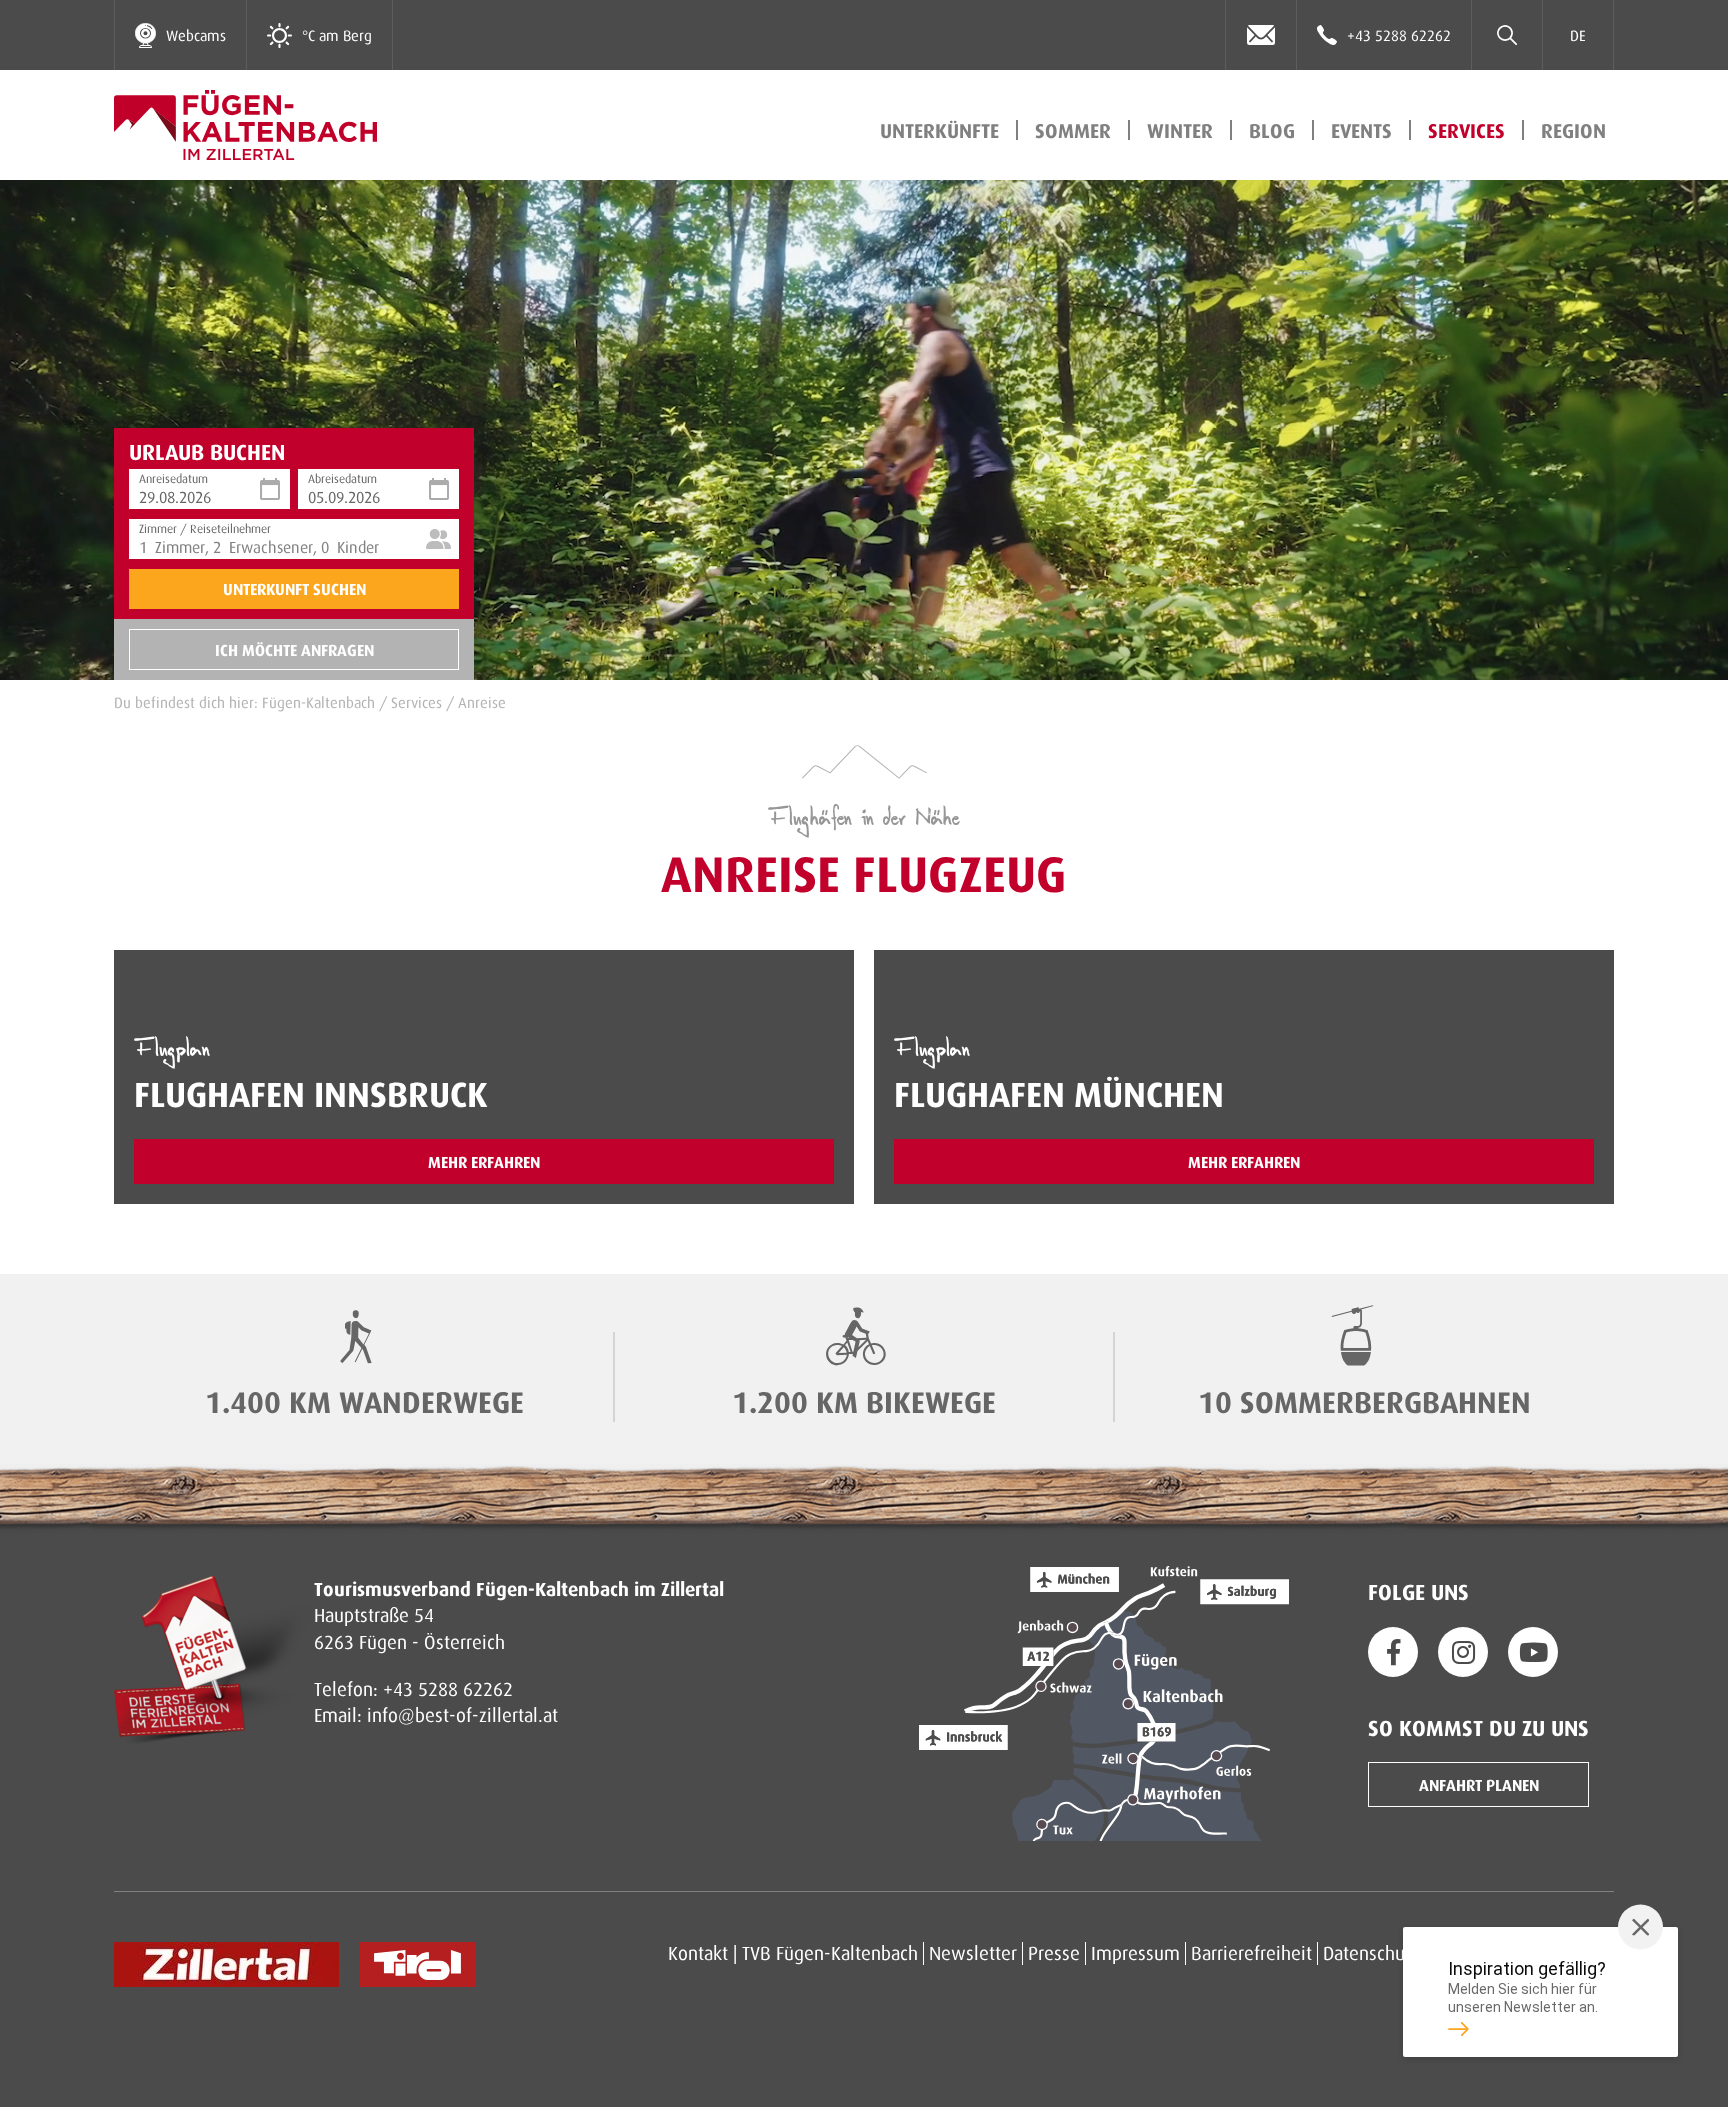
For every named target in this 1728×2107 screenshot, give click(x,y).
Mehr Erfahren (484, 1161)
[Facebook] (1393, 1652)
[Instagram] (1463, 1652)
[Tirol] (417, 1964)
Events (1361, 130)
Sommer (1073, 130)
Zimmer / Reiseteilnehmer (205, 526)
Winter (1180, 130)
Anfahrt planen (1479, 1784)
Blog (1272, 130)
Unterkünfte (939, 130)
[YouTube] (1533, 1652)
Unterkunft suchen (294, 588)
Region (1573, 130)
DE (1578, 35)
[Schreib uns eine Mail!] (1261, 35)
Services (1466, 130)
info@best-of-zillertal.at (462, 1714)
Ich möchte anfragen (294, 649)
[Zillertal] (226, 1964)
